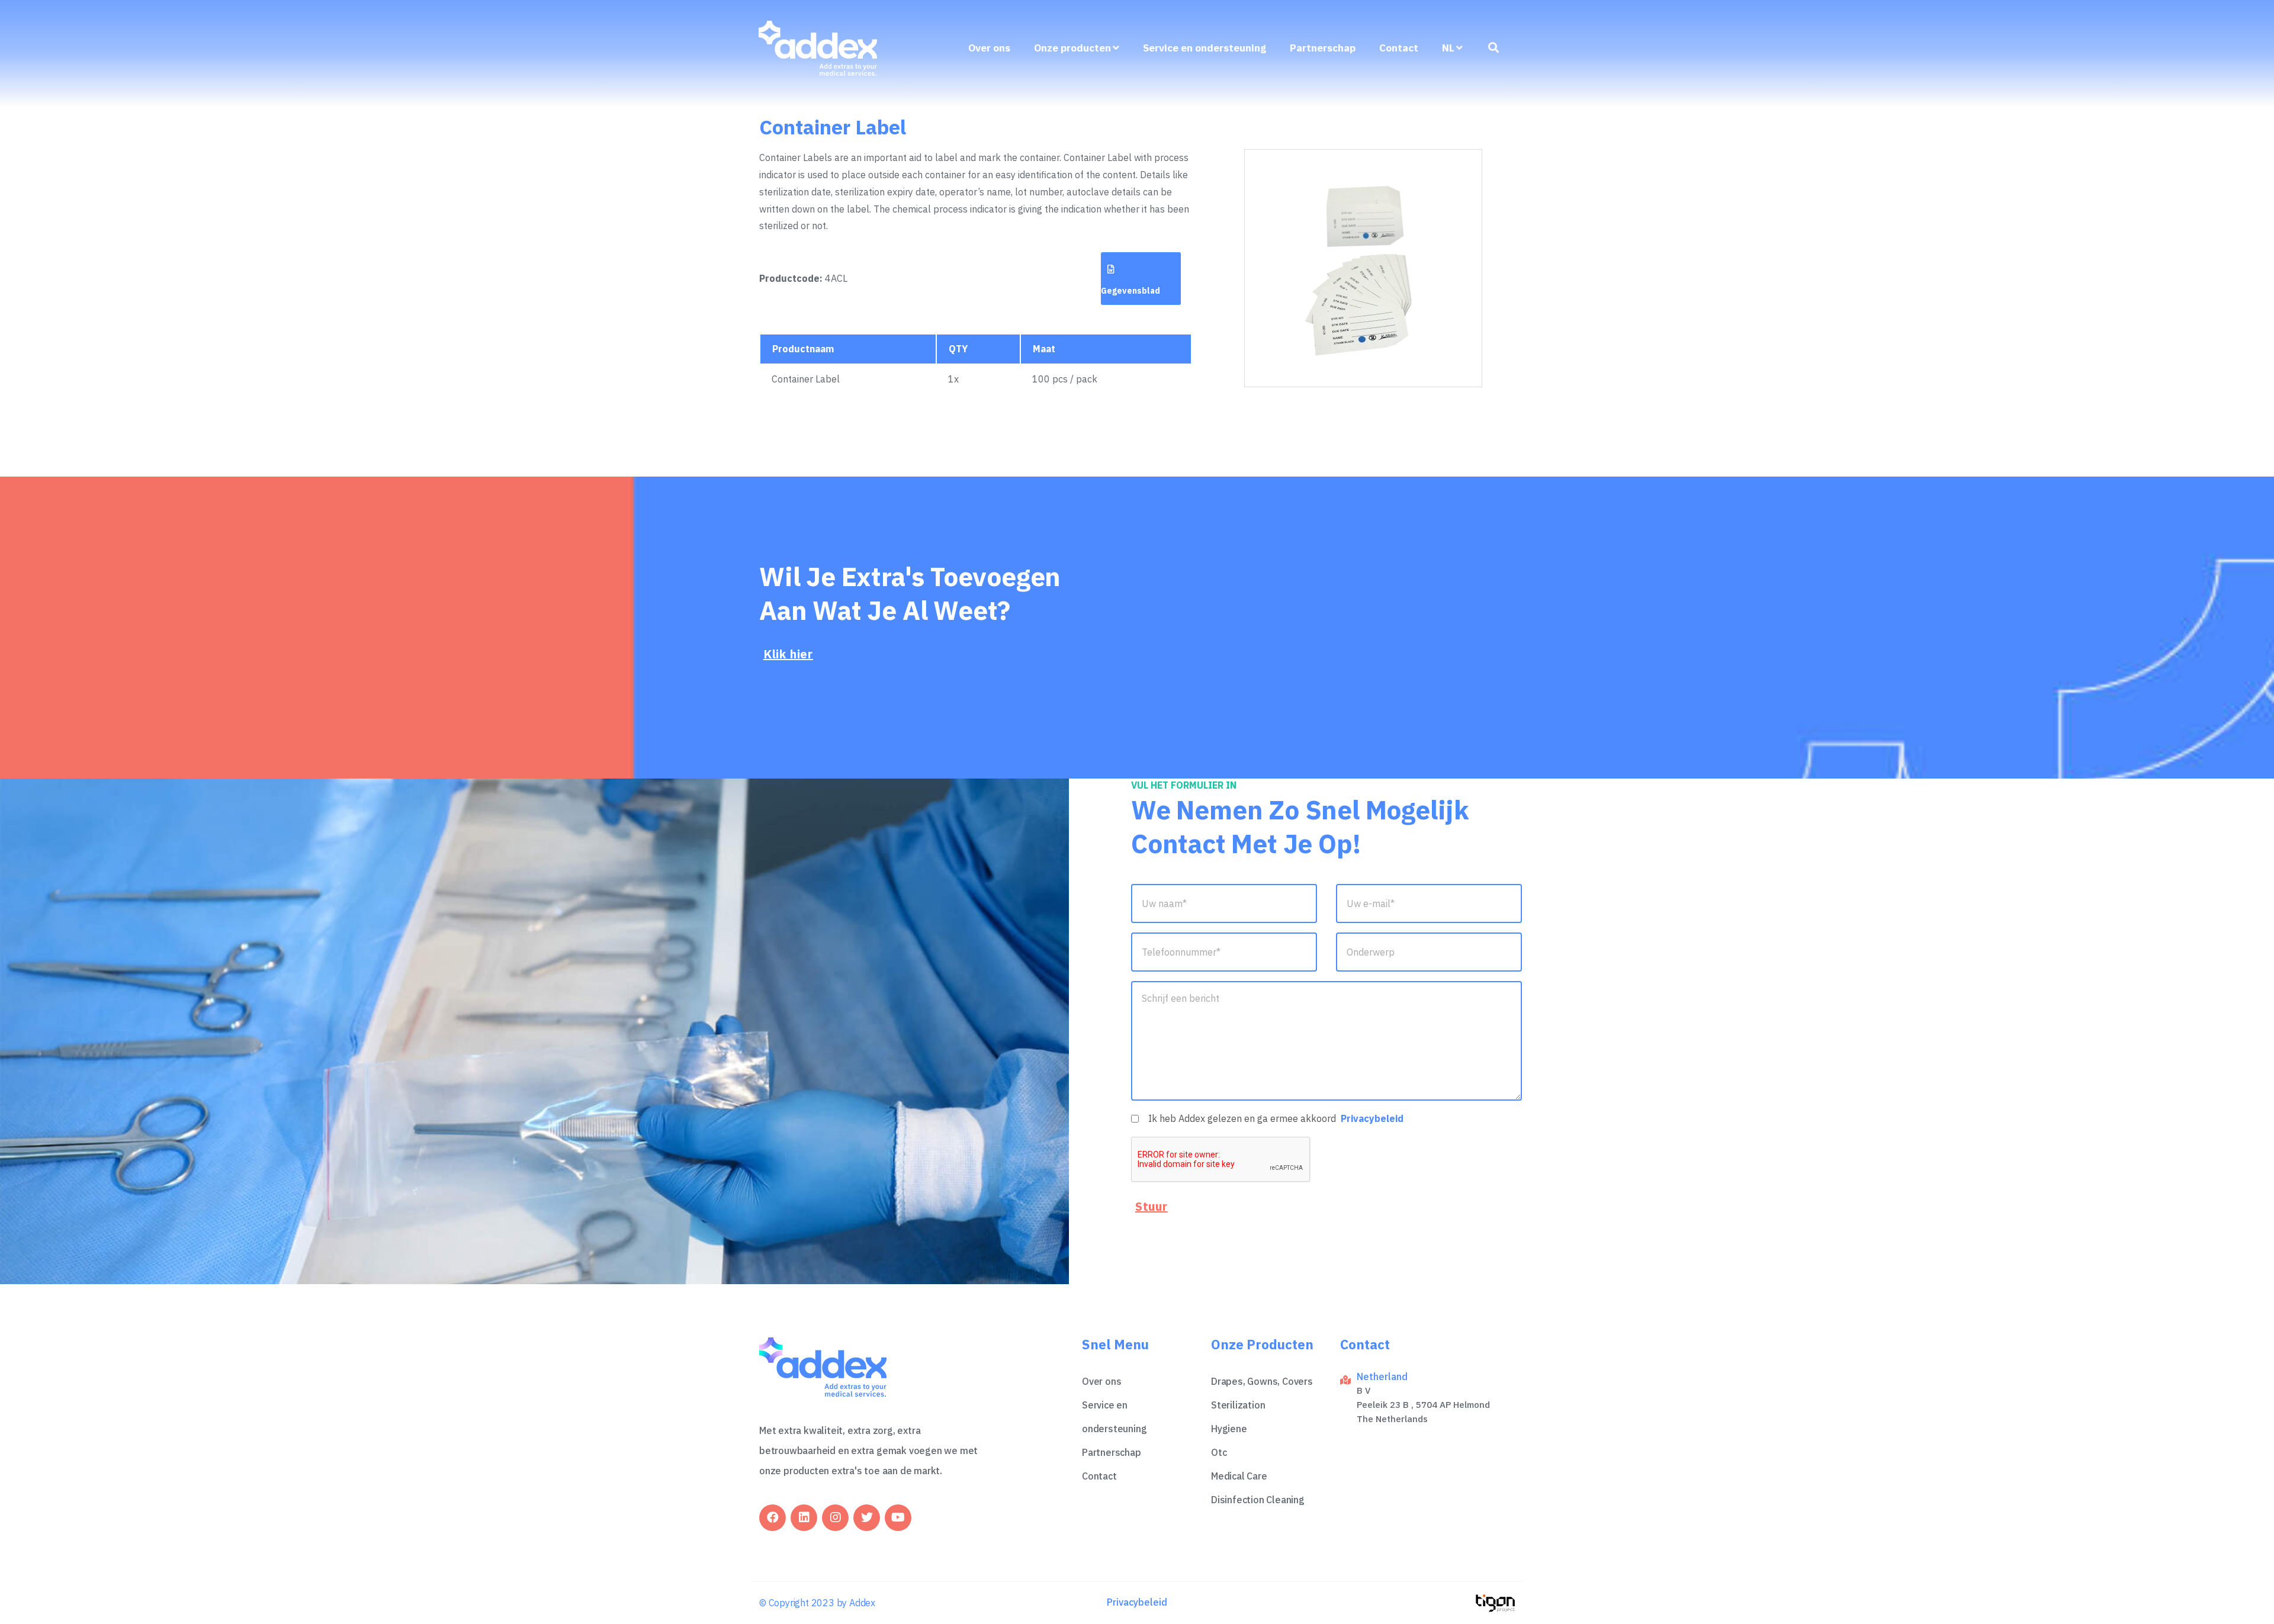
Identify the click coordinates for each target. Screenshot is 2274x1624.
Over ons (989, 48)
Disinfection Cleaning (1258, 1500)
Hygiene (1229, 1429)
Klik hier (788, 654)
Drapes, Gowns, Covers (1262, 1381)
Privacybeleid (1372, 1118)
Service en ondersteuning (1205, 48)
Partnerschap (1323, 48)
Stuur (1152, 1206)
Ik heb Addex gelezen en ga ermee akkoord (1276, 1118)
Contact (1399, 48)
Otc (1219, 1452)
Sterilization (1238, 1405)
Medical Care (1239, 1476)
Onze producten (1072, 48)
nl (1448, 48)
